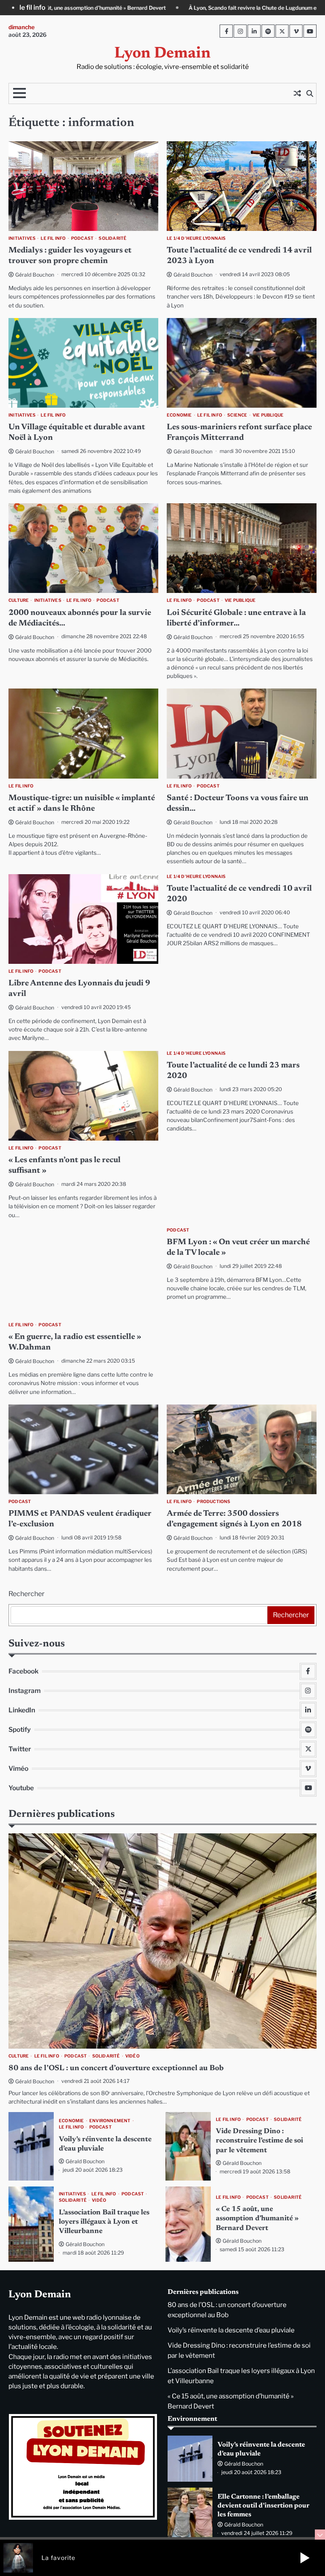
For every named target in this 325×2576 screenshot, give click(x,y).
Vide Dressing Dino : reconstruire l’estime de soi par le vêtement (259, 2141)
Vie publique (268, 415)
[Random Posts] (297, 93)
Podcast (82, 238)
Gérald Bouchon (35, 275)
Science (237, 415)
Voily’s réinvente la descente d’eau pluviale (231, 2330)
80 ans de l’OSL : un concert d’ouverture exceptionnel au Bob (116, 2068)
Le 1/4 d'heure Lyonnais (196, 238)
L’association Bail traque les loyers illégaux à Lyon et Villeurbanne (104, 2222)
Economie (179, 415)
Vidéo (132, 2056)
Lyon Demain (162, 54)
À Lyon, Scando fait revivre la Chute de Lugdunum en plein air (77, 8)
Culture (19, 600)
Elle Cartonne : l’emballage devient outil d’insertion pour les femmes (263, 2506)
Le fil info (53, 238)
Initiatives (22, 238)
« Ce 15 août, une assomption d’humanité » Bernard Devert (257, 2219)
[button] (305, 2558)
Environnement (110, 2121)
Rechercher (26, 1594)
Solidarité (113, 238)
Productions (213, 1502)
